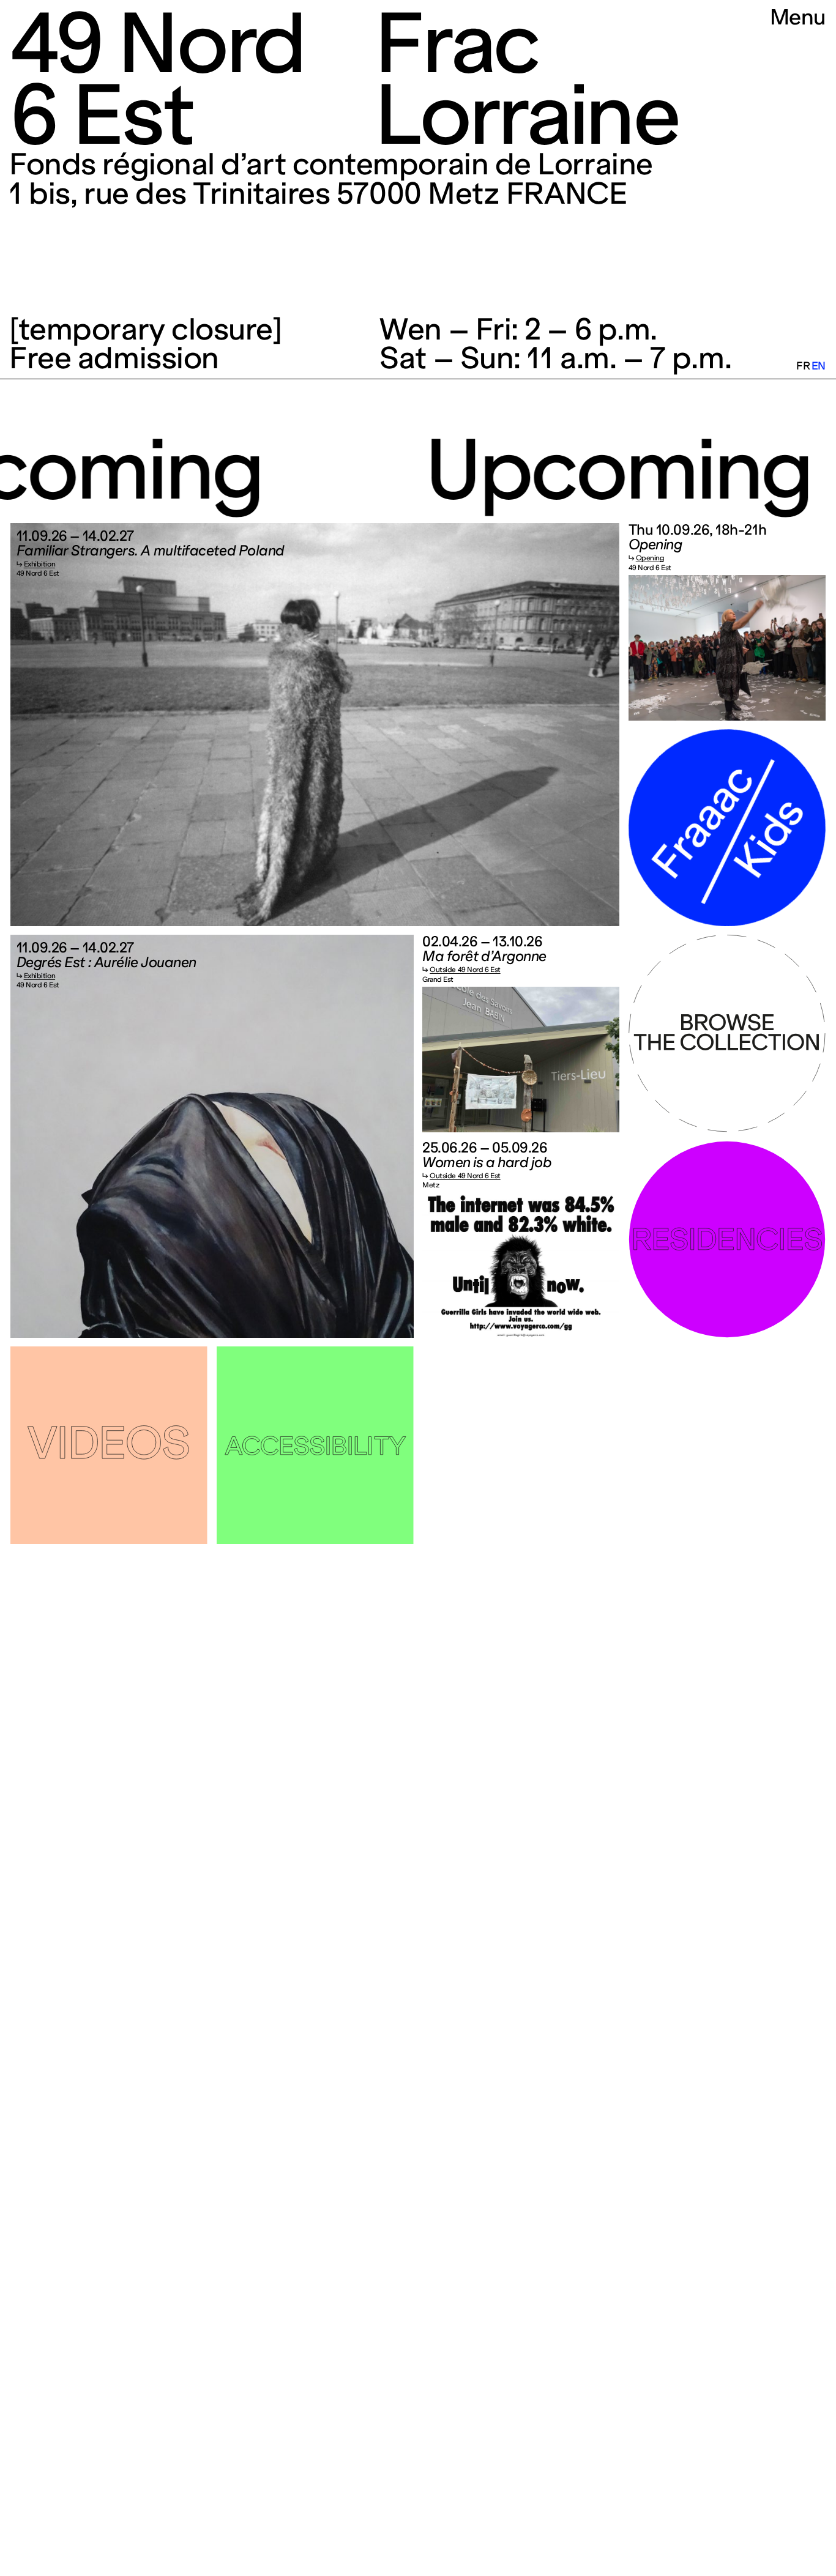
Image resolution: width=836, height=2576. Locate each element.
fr (803, 366)
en (819, 366)
